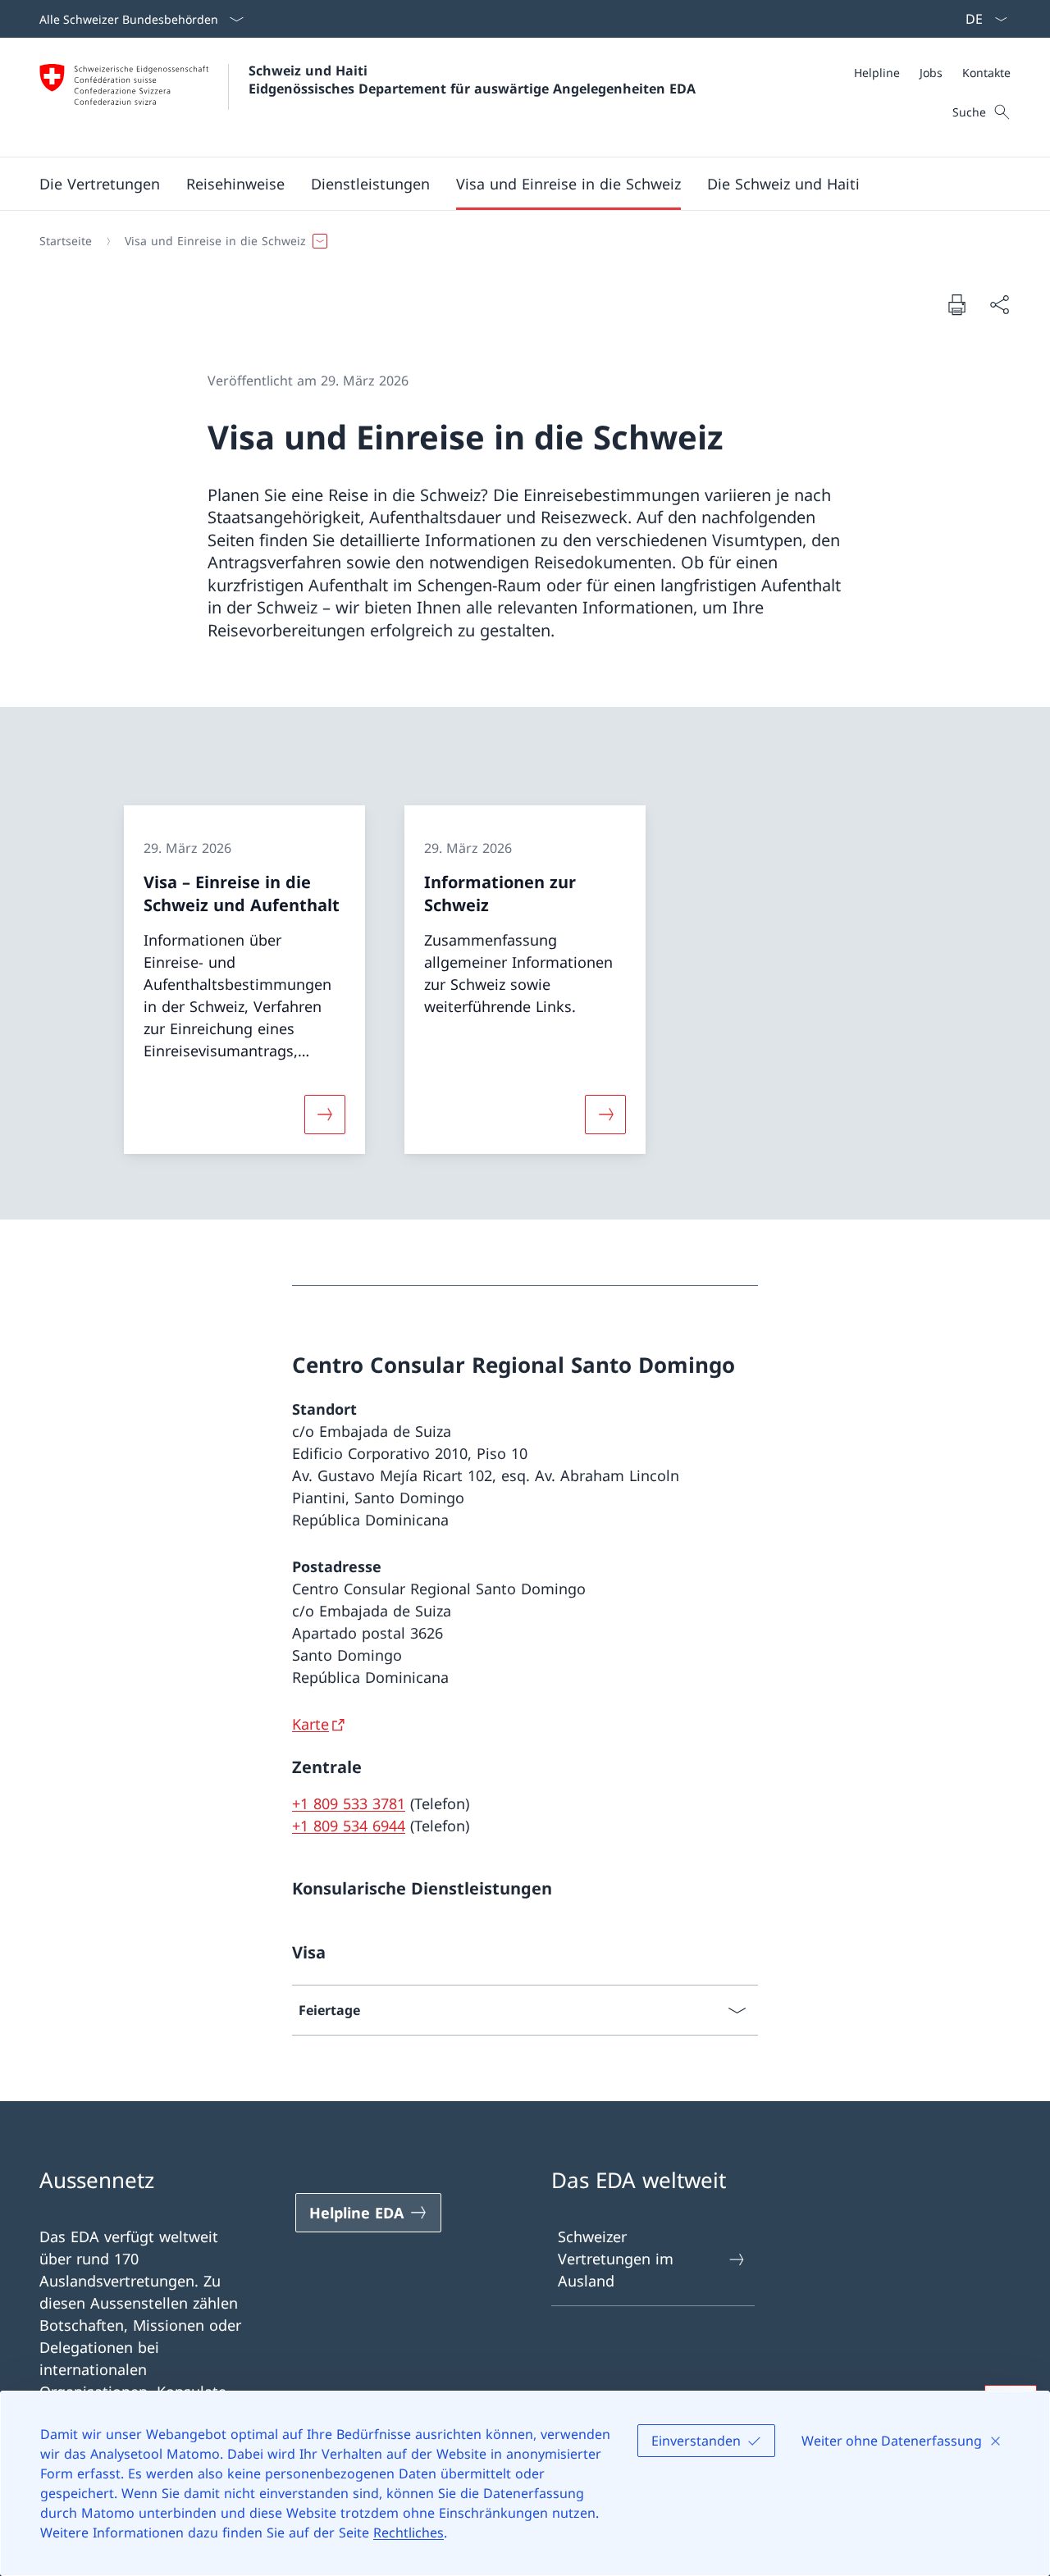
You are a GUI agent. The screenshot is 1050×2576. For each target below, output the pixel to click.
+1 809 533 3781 (349, 1803)
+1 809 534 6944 (349, 1826)
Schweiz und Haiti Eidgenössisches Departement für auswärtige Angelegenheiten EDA (472, 80)
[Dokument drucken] (956, 304)
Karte (310, 1724)
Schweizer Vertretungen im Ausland (616, 2259)
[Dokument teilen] (999, 305)
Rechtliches (409, 2533)
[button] (100, 184)
